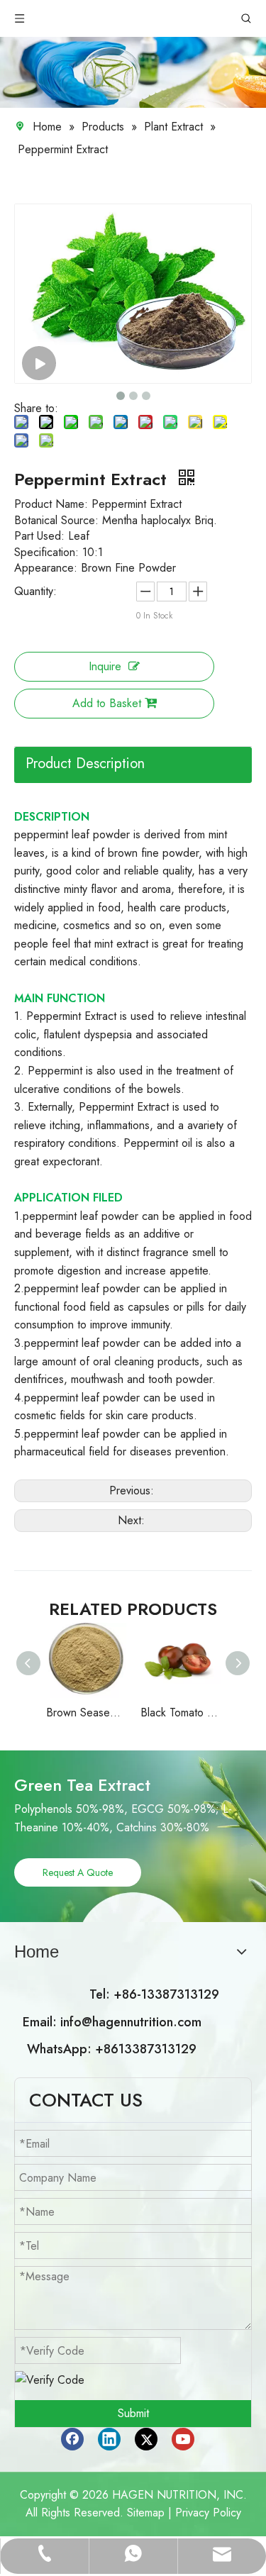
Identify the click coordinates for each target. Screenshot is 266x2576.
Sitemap (146, 2513)
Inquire (105, 666)
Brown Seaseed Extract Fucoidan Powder (86, 1712)
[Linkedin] (109, 2439)
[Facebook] (72, 2439)
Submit (133, 2413)
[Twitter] (146, 2439)
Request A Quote (78, 1872)
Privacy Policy (208, 2513)
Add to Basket (107, 703)
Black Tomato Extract (181, 1712)
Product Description (85, 764)
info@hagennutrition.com (131, 2022)
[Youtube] (183, 2439)
